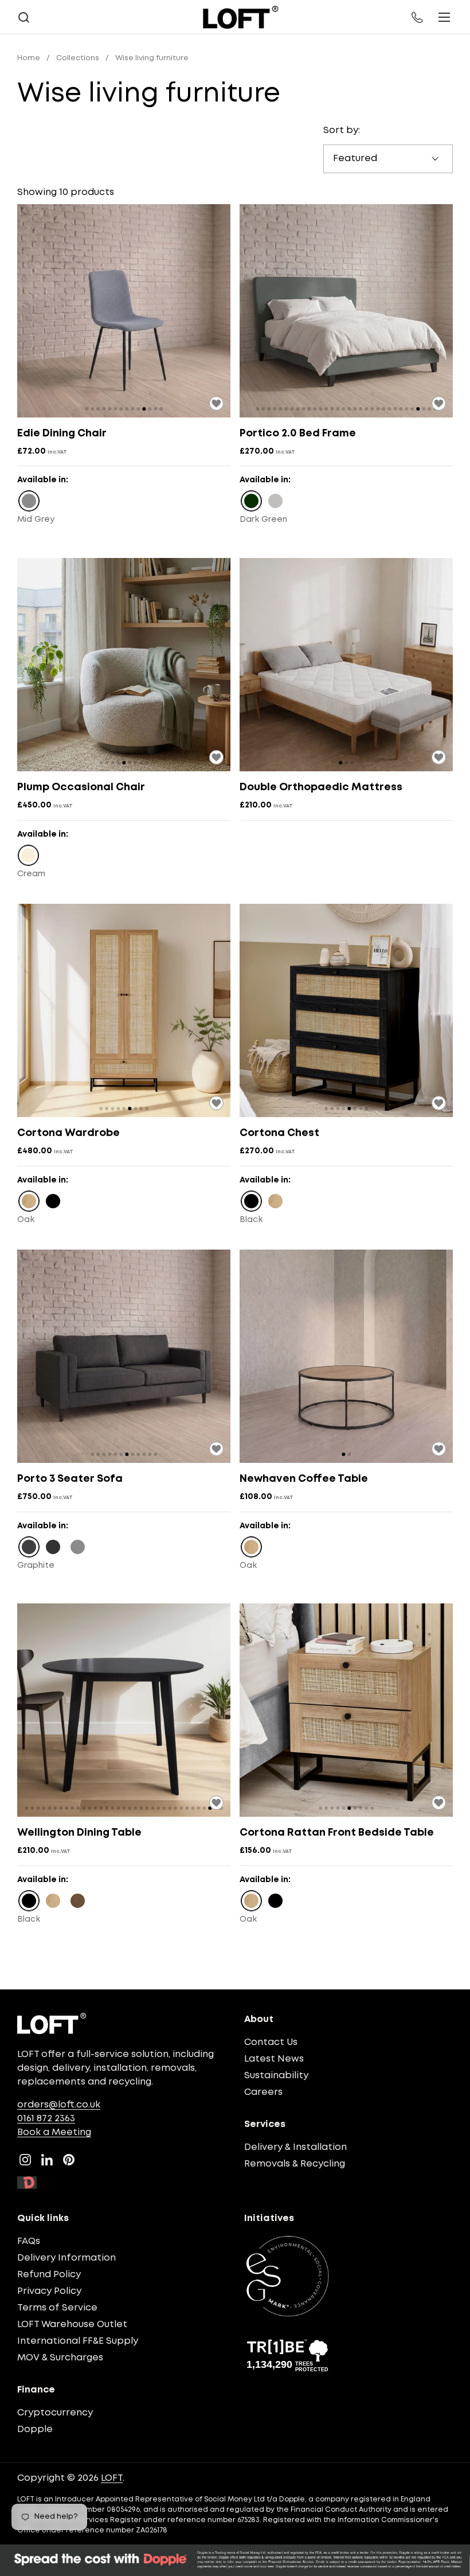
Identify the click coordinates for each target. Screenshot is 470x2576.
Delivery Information (66, 2258)
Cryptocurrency (55, 2413)
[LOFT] (240, 17)
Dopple (35, 2429)
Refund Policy (49, 2275)
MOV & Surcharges (60, 2358)
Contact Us (271, 2042)
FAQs (29, 2241)
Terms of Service (57, 2308)
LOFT (112, 2478)
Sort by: (342, 130)
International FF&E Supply (78, 2341)
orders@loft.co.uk (59, 2105)
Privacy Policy (49, 2291)
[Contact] (418, 17)
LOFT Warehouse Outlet (72, 2325)
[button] (23, 17)
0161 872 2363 (46, 2119)
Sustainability (276, 2076)
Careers (263, 2092)
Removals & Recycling (295, 2164)
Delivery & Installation (295, 2147)
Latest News (274, 2059)
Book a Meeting (54, 2132)
